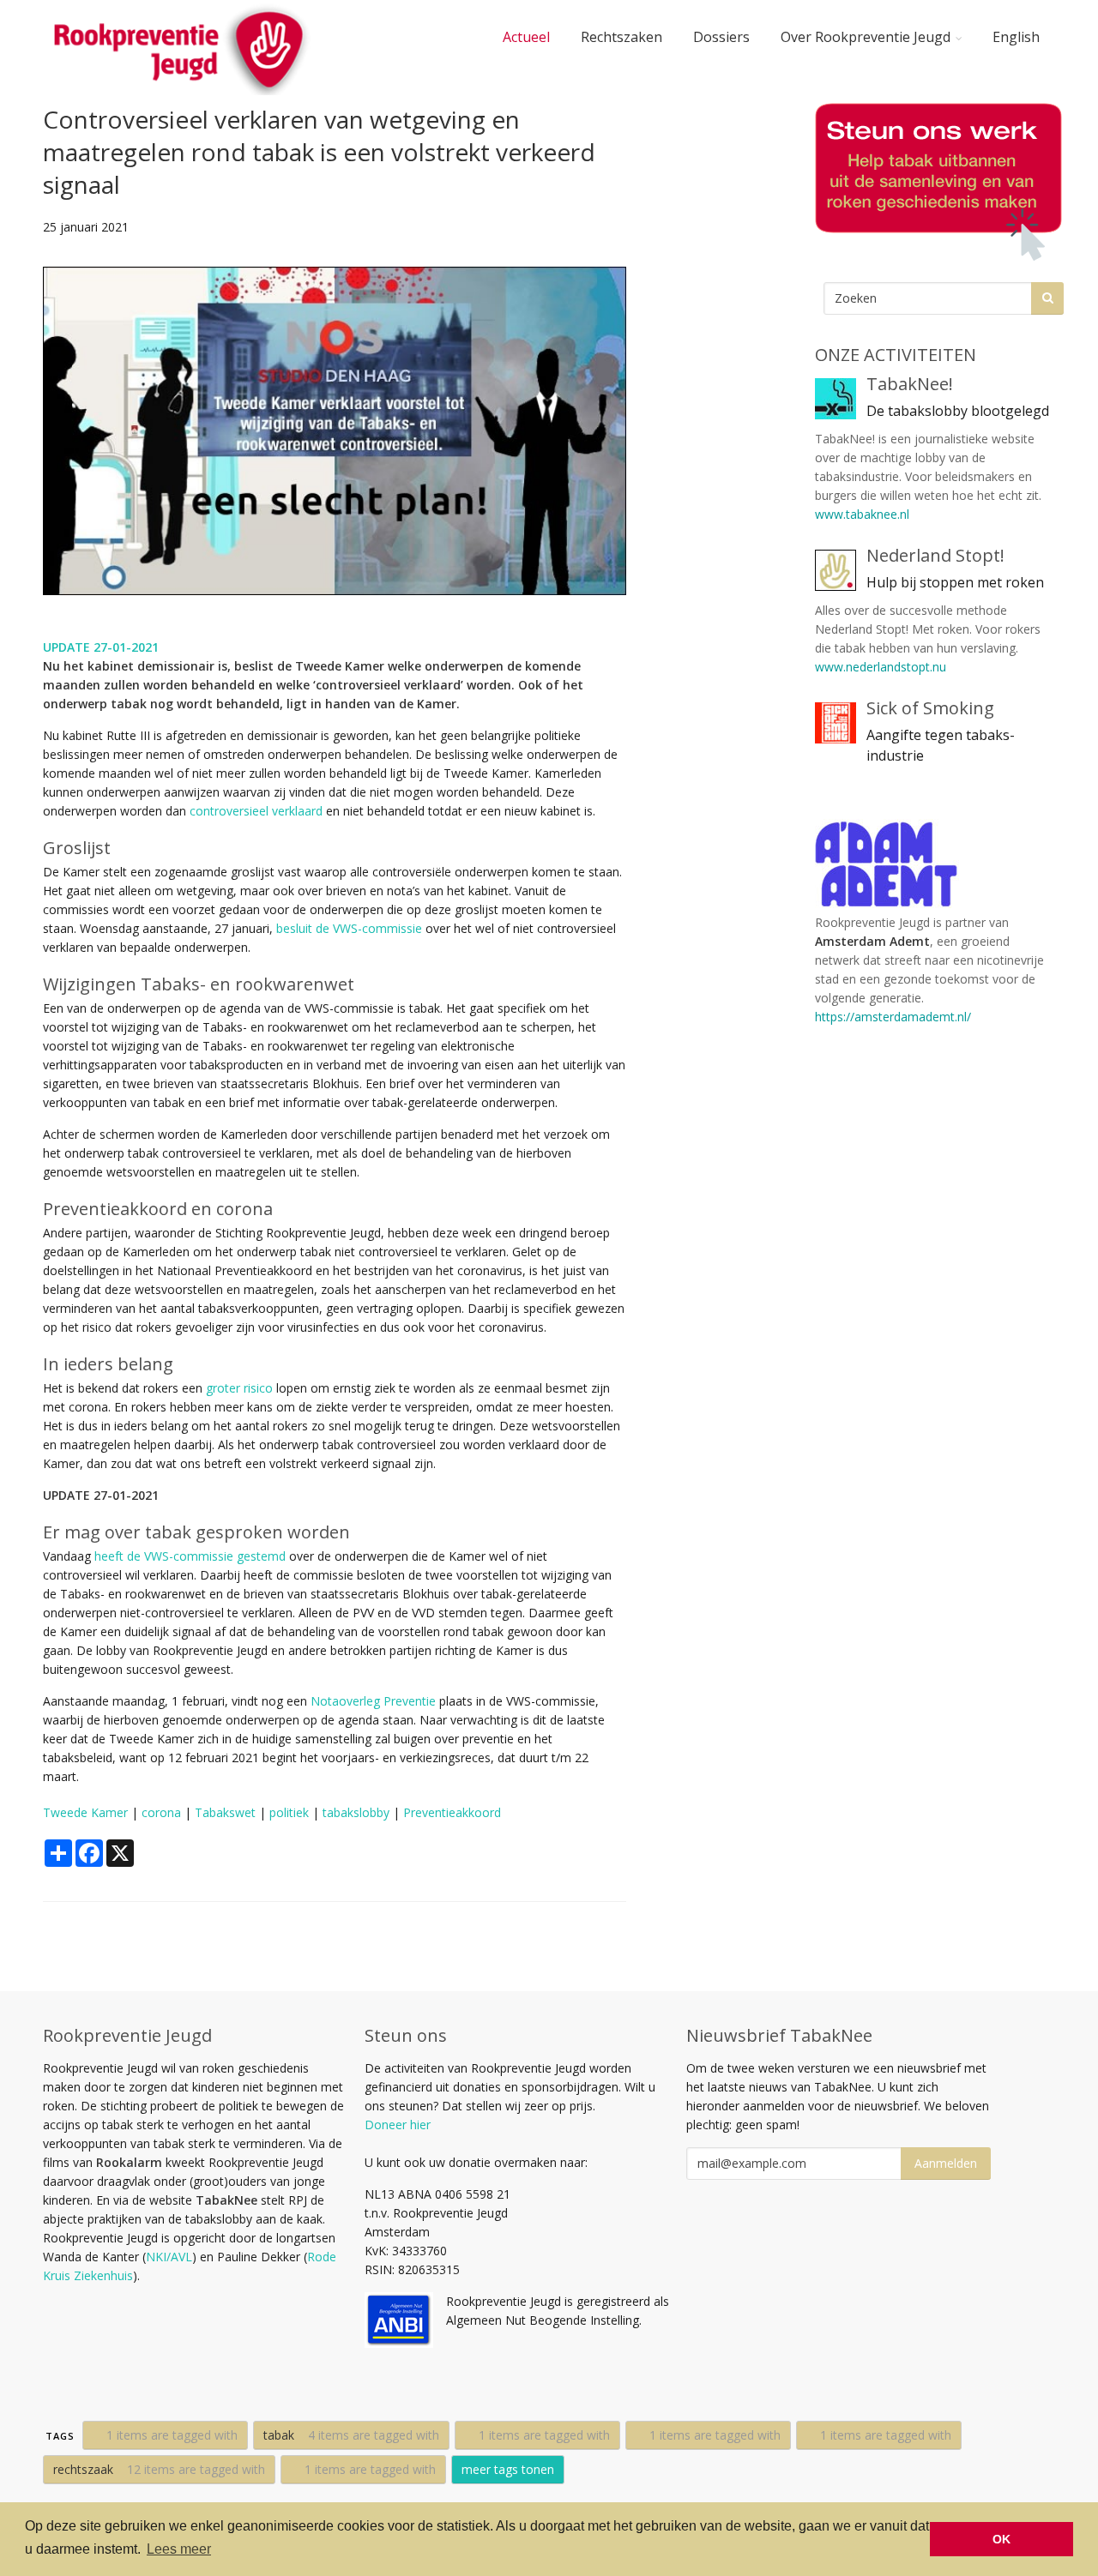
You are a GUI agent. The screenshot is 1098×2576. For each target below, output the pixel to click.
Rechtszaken (621, 37)
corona (161, 1812)
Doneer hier (398, 2125)
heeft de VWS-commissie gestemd (190, 1556)
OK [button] (1001, 2539)
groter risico (239, 1388)
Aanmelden (946, 2163)
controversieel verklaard (256, 811)
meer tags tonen (508, 2469)
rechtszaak (159, 2469)
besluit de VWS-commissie (349, 928)
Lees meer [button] (179, 2549)
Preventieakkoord (452, 1812)
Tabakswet (225, 1812)
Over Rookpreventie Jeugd (866, 37)
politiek (289, 1812)
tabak (351, 2435)
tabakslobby (356, 1812)
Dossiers (721, 37)
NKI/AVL (169, 2257)
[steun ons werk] (935, 182)
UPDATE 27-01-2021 (101, 647)
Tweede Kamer (85, 1812)
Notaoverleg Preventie (373, 1701)
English (1016, 37)
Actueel (526, 37)
